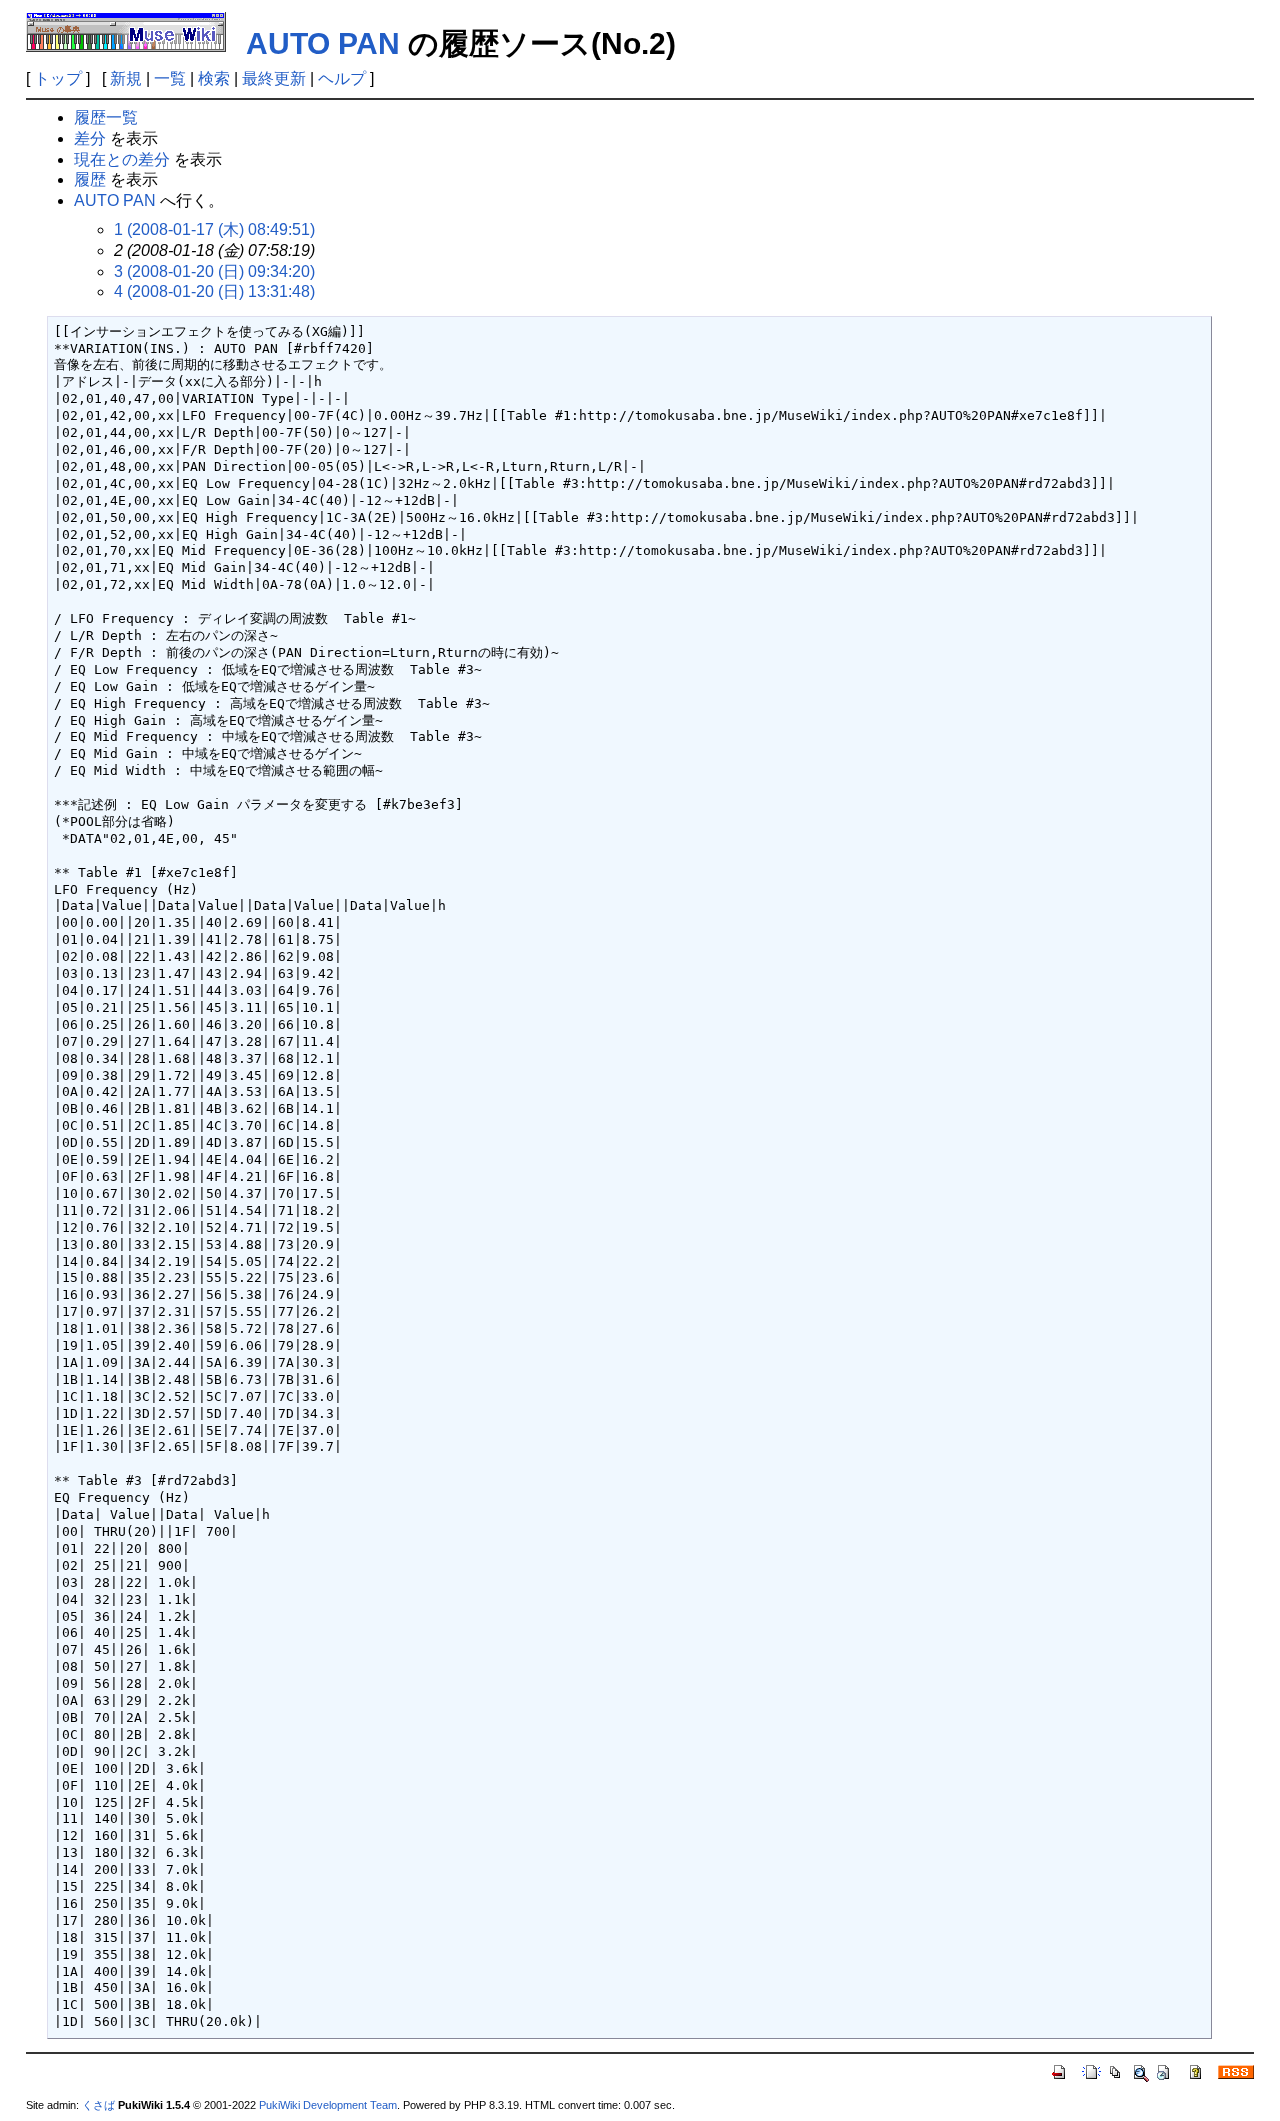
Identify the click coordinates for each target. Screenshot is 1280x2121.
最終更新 (274, 78)
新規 (126, 78)
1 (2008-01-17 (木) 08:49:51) (214, 229)
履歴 (90, 179)
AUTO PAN (323, 43)
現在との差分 (122, 159)
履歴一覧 (106, 117)
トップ (58, 78)
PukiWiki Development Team (328, 2105)
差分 (90, 138)
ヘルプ (342, 78)
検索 (214, 78)
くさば (98, 2105)
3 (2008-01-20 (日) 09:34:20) (214, 271)
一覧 (170, 78)
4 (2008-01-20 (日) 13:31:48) (214, 291)
